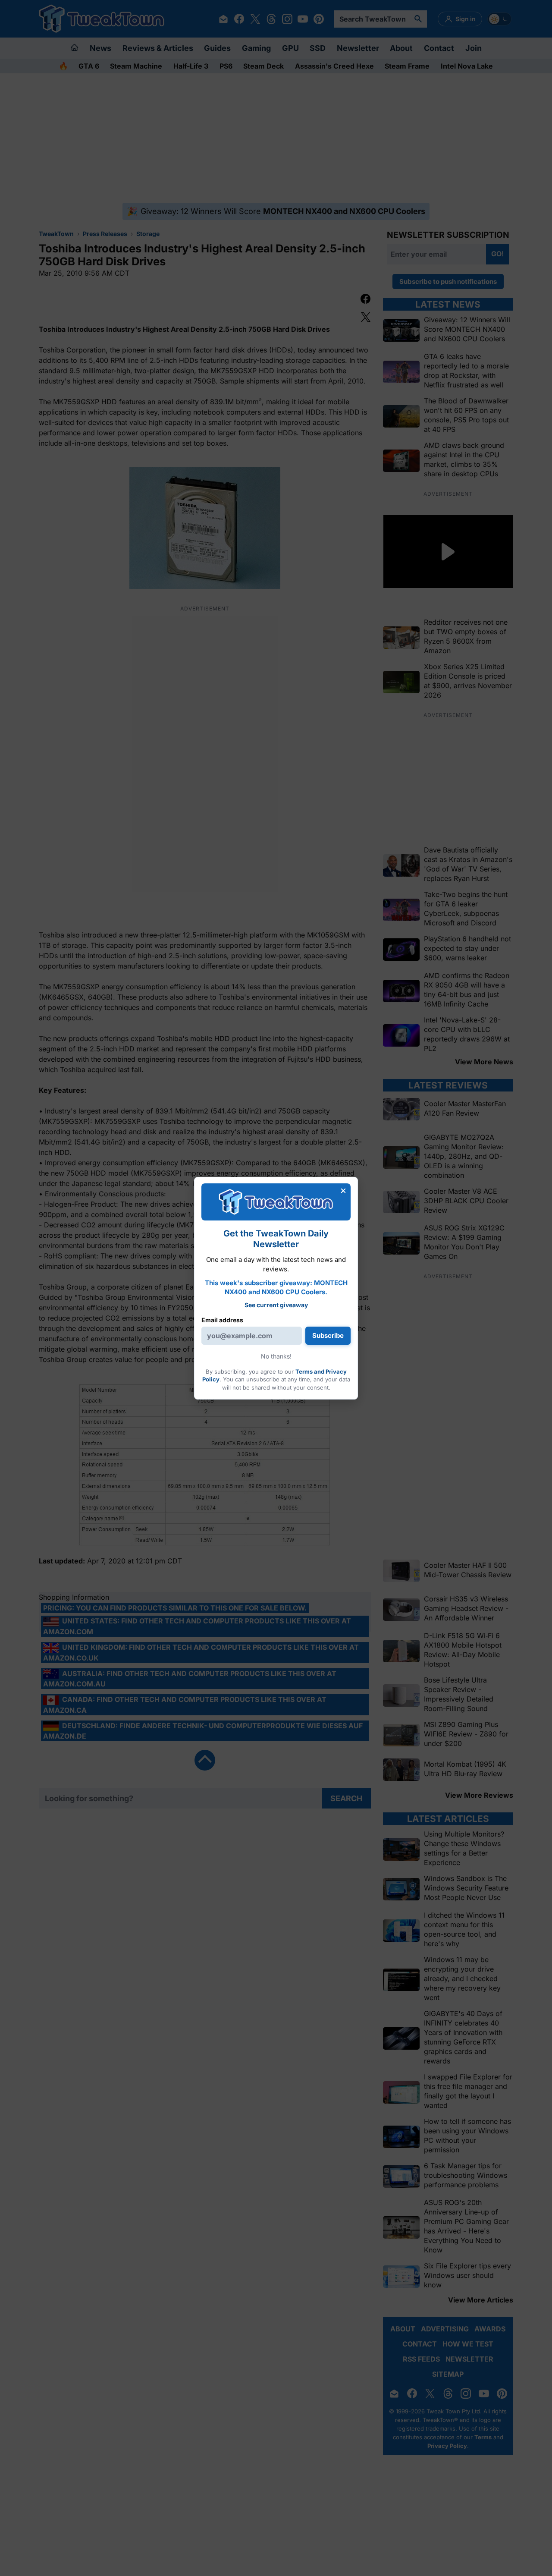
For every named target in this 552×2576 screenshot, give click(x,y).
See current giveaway (276, 1305)
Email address (222, 1320)
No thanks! (276, 1356)
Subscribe (328, 1335)
